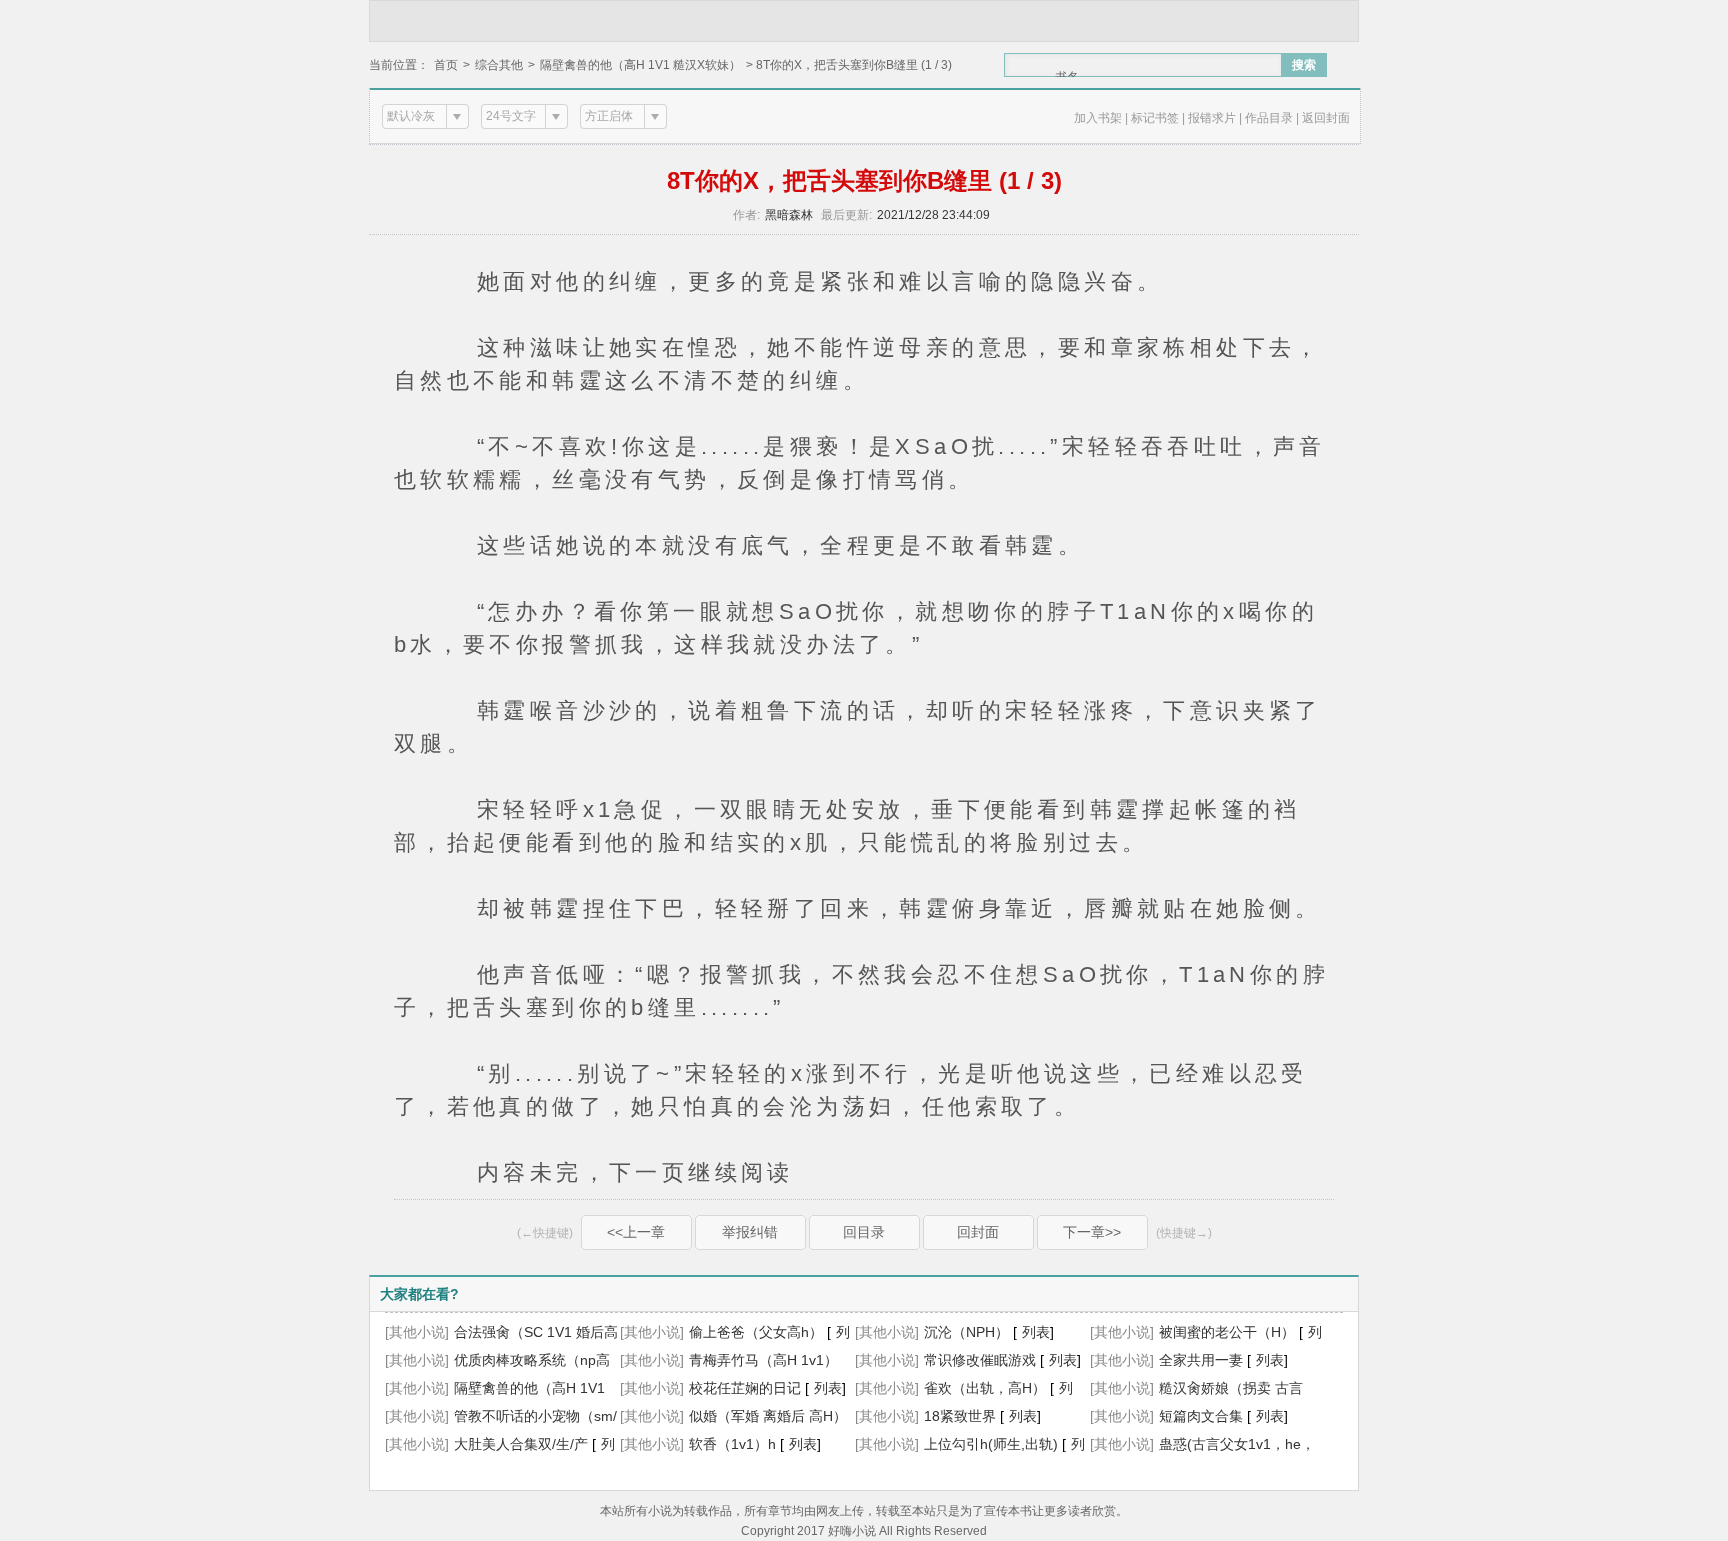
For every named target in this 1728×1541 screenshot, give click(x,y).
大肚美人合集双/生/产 (521, 1444)
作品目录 (1269, 118)
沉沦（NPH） (966, 1332)
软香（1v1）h (732, 1444)
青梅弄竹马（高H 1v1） (763, 1360)
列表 (1036, 1332)
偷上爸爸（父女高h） (756, 1332)
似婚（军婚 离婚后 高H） (768, 1416)
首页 (446, 65)
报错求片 (1212, 118)
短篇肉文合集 (1201, 1416)
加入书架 (1098, 118)
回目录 (864, 1232)
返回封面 (1326, 118)
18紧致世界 (960, 1416)
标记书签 (1155, 118)
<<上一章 (636, 1232)
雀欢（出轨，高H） (985, 1388)
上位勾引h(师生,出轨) (991, 1444)
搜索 (1304, 65)
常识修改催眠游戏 (980, 1360)
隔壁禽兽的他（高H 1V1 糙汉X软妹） (640, 65)
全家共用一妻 (1201, 1360)
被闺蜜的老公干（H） (1227, 1332)
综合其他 (499, 65)
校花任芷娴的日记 (745, 1388)
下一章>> (1092, 1232)
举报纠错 (750, 1232)
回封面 (978, 1232)
